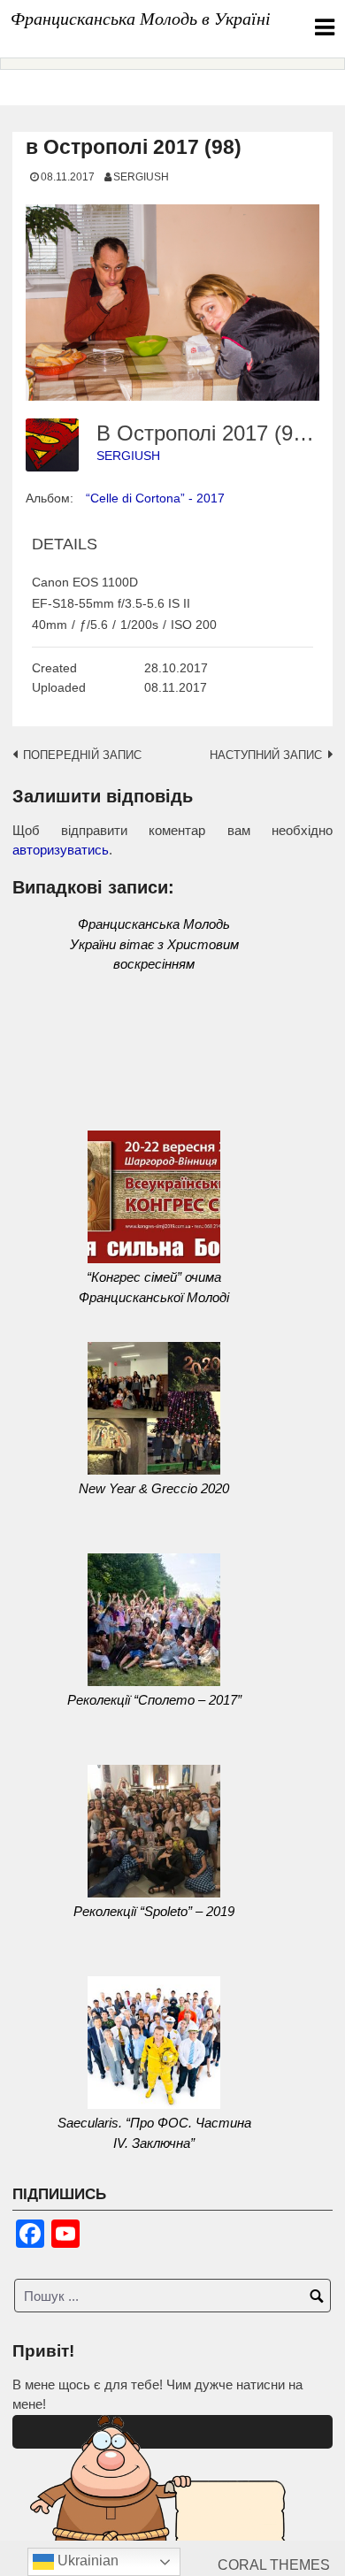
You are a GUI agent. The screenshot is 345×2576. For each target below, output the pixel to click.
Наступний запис (266, 755)
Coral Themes (274, 2565)
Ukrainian (86, 2561)
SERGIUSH (141, 176)
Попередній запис (82, 755)
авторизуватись (61, 850)
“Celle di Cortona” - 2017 (155, 498)
